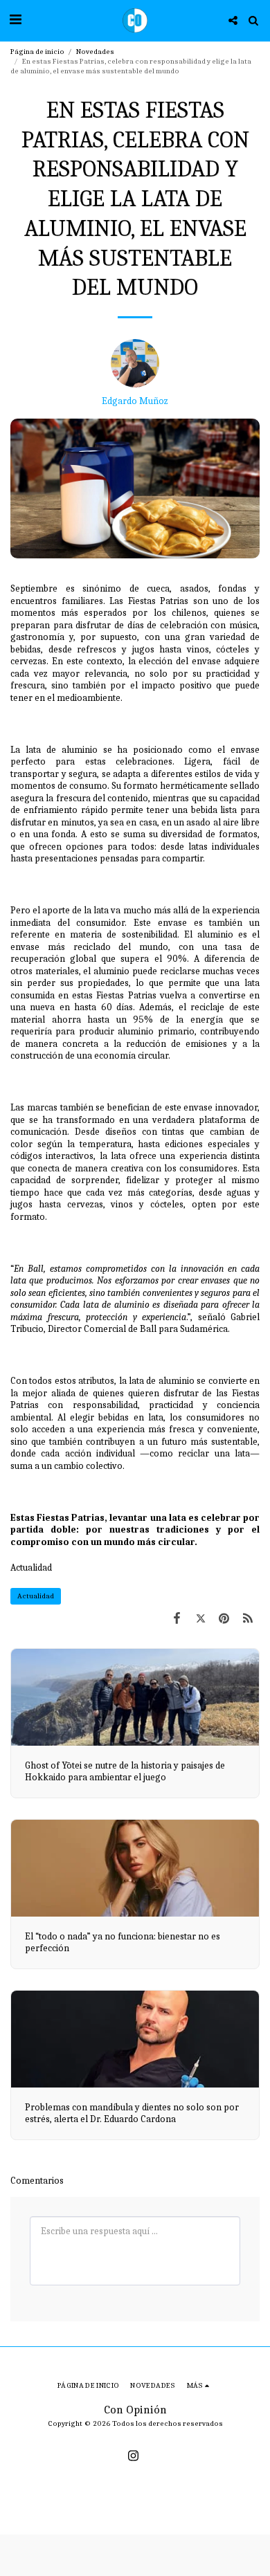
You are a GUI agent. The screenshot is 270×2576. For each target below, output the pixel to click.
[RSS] (248, 1619)
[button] (15, 20)
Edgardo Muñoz (135, 401)
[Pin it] (224, 1619)
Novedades (95, 52)
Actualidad (31, 1568)
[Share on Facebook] (177, 1619)
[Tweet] (200, 1619)
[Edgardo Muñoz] (135, 367)
